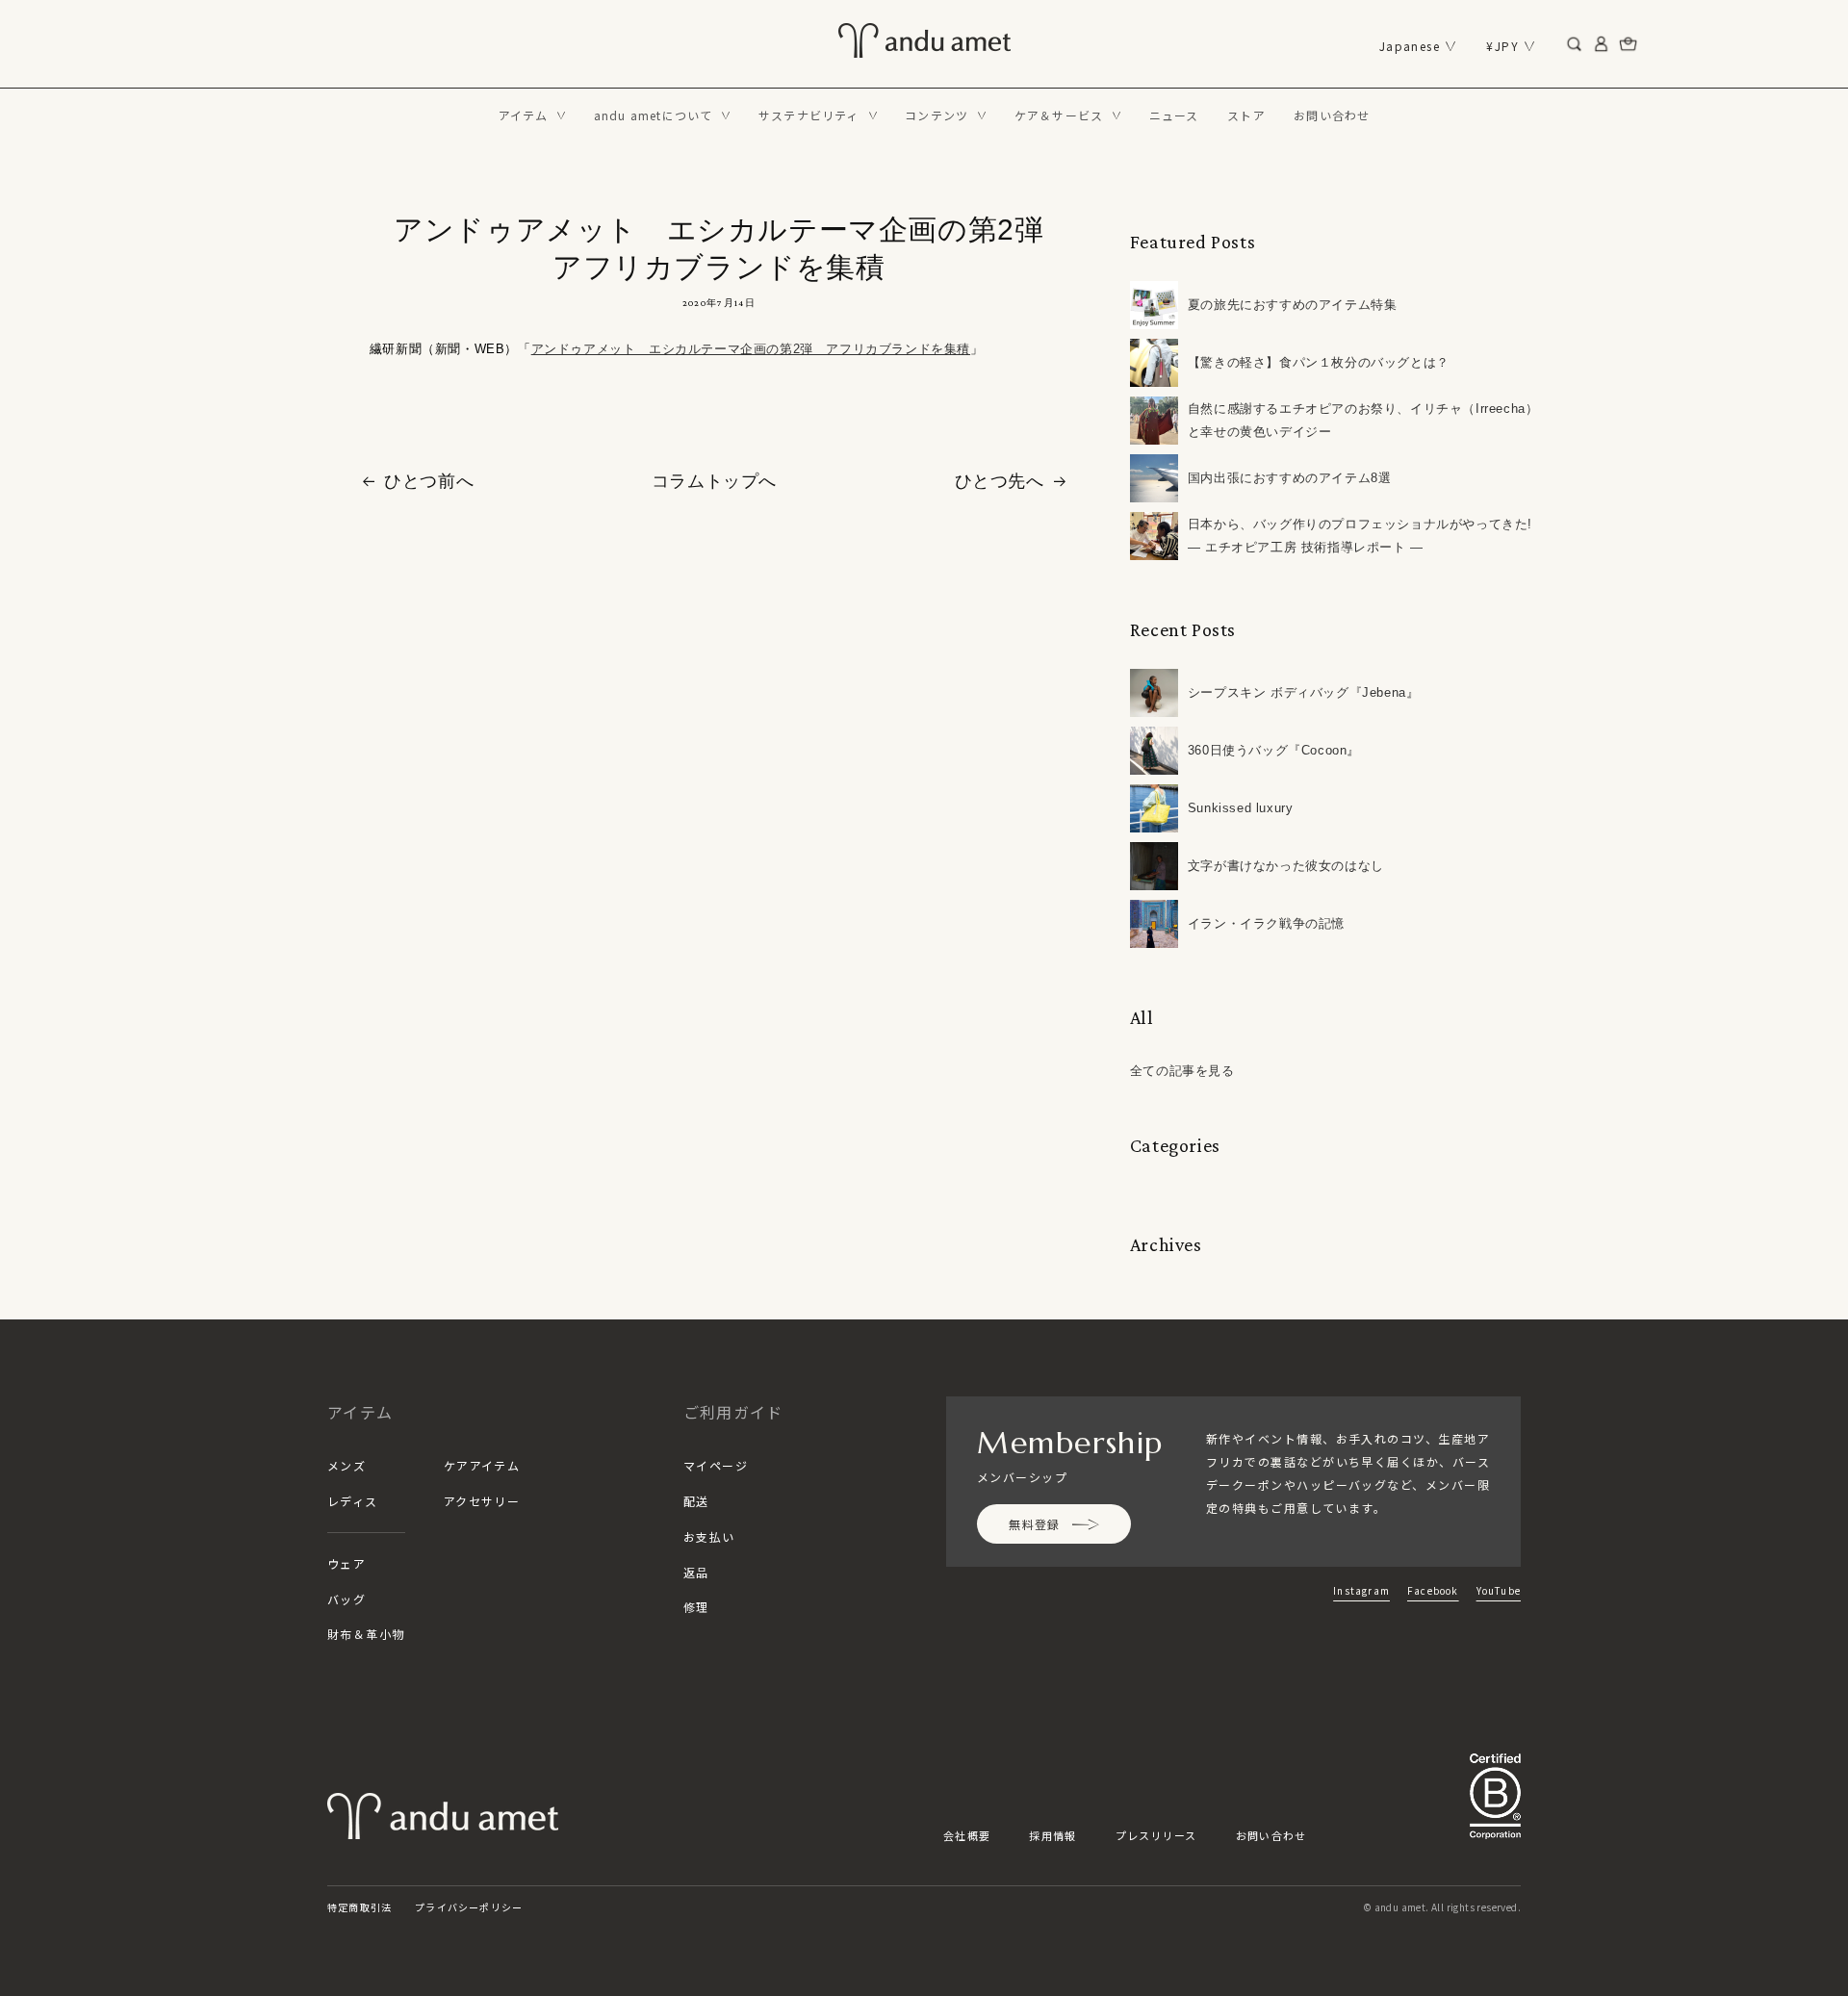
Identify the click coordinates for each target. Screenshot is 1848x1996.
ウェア (346, 1563)
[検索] (1575, 44)
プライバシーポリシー (469, 1907)
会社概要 (967, 1835)
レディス (353, 1501)
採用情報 (1052, 1835)
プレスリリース (1156, 1835)
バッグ (346, 1599)
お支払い (709, 1536)
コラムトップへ (714, 481)
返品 (696, 1572)
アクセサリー (482, 1501)
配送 (696, 1501)
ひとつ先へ (1000, 481)
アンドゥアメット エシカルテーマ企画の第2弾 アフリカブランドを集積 (751, 349)
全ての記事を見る (1182, 1071)
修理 (696, 1607)
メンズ (346, 1465)
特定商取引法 (359, 1907)
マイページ (716, 1465)
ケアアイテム (482, 1465)
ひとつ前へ (429, 481)
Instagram (1361, 1590)
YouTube (1499, 1590)
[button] (532, 115)
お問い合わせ (1271, 1835)
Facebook (1433, 1590)
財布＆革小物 (366, 1634)
